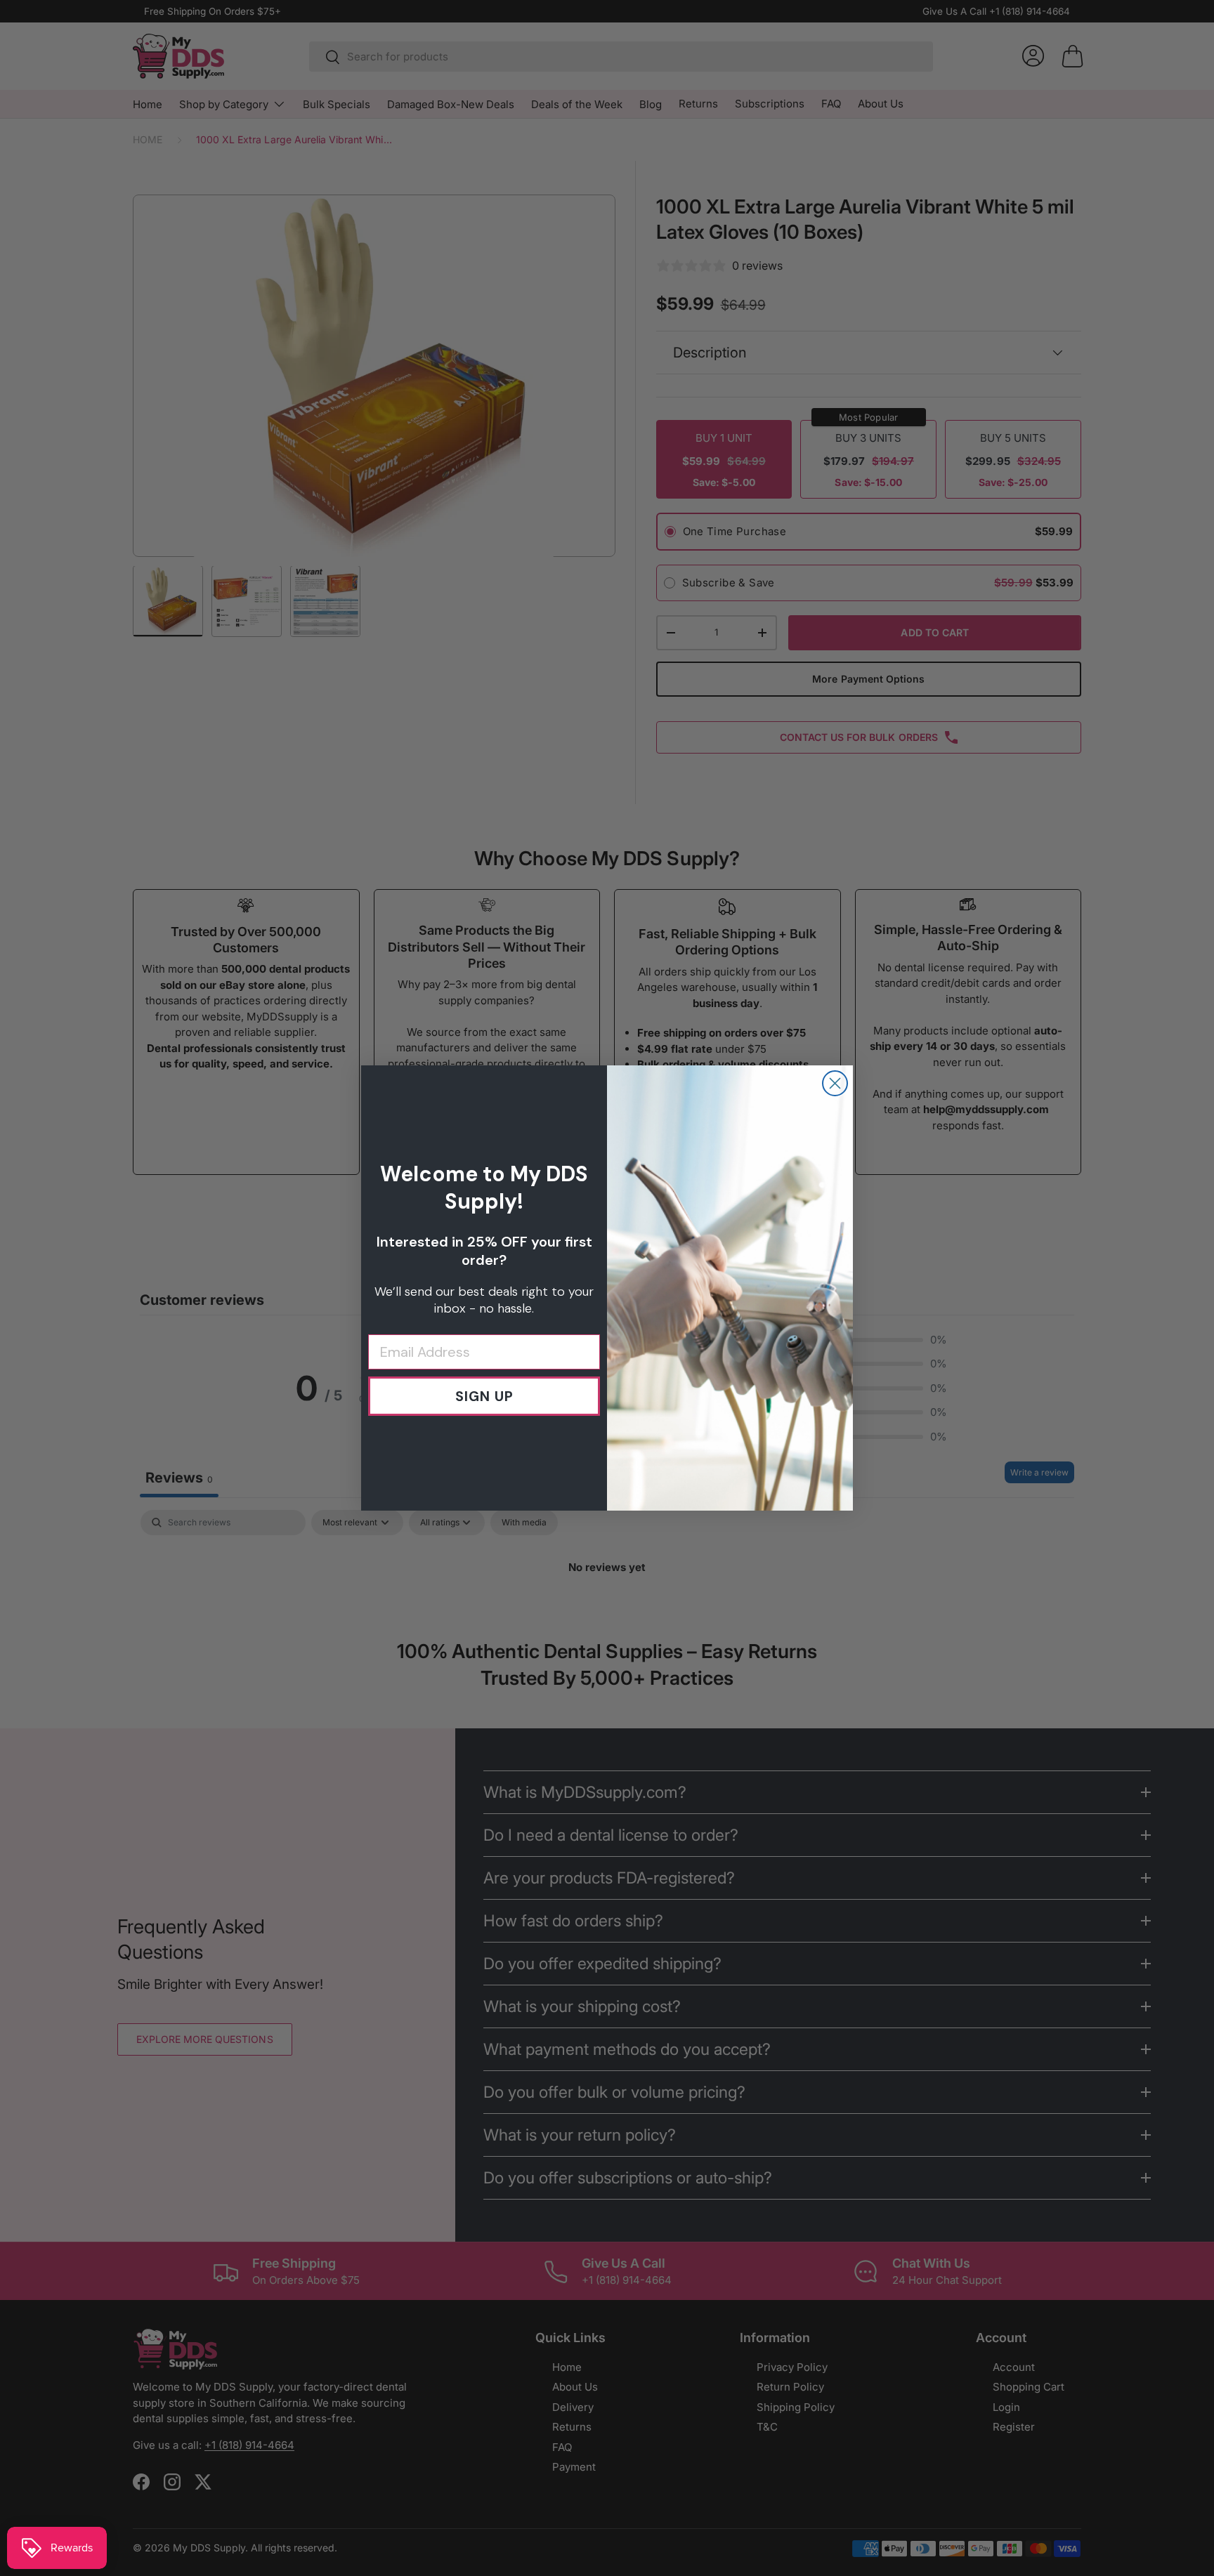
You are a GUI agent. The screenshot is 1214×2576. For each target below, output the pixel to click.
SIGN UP (484, 1396)
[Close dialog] (835, 1083)
